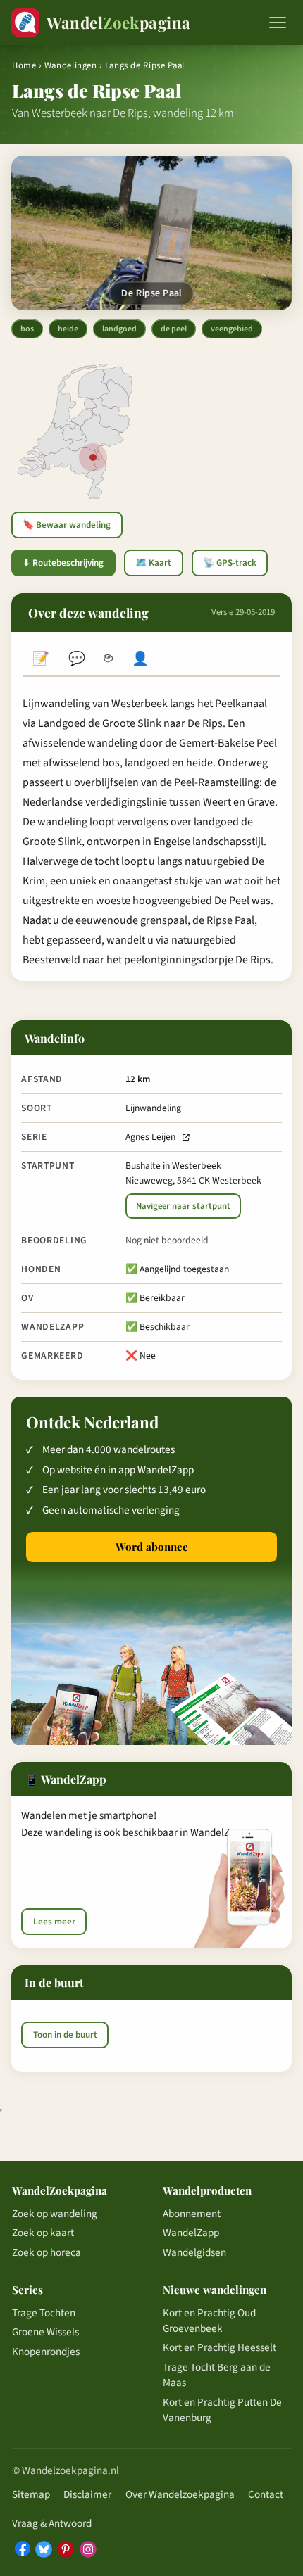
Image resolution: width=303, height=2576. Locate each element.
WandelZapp (191, 2233)
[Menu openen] (278, 23)
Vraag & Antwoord (52, 2523)
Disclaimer (87, 2494)
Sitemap (31, 2494)
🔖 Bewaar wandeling (67, 525)
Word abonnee (152, 1547)
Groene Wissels (45, 2332)
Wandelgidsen (194, 2252)
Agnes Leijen (150, 1137)
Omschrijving (41, 660)
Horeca (108, 660)
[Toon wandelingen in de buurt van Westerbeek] (93, 457)
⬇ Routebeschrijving (63, 563)
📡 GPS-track (230, 563)
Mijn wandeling (141, 660)
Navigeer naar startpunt (183, 1206)
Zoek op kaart (43, 2233)
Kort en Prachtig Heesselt (219, 2347)
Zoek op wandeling (55, 2214)
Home (24, 65)
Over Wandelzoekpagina (180, 2494)
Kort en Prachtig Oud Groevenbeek (209, 2321)
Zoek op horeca (47, 2252)
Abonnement (192, 2214)
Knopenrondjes (46, 2352)
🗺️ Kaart (153, 563)
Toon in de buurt (65, 2035)
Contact (266, 2494)
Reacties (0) (76, 660)
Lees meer (54, 1922)
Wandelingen (71, 65)
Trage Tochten (44, 2313)
